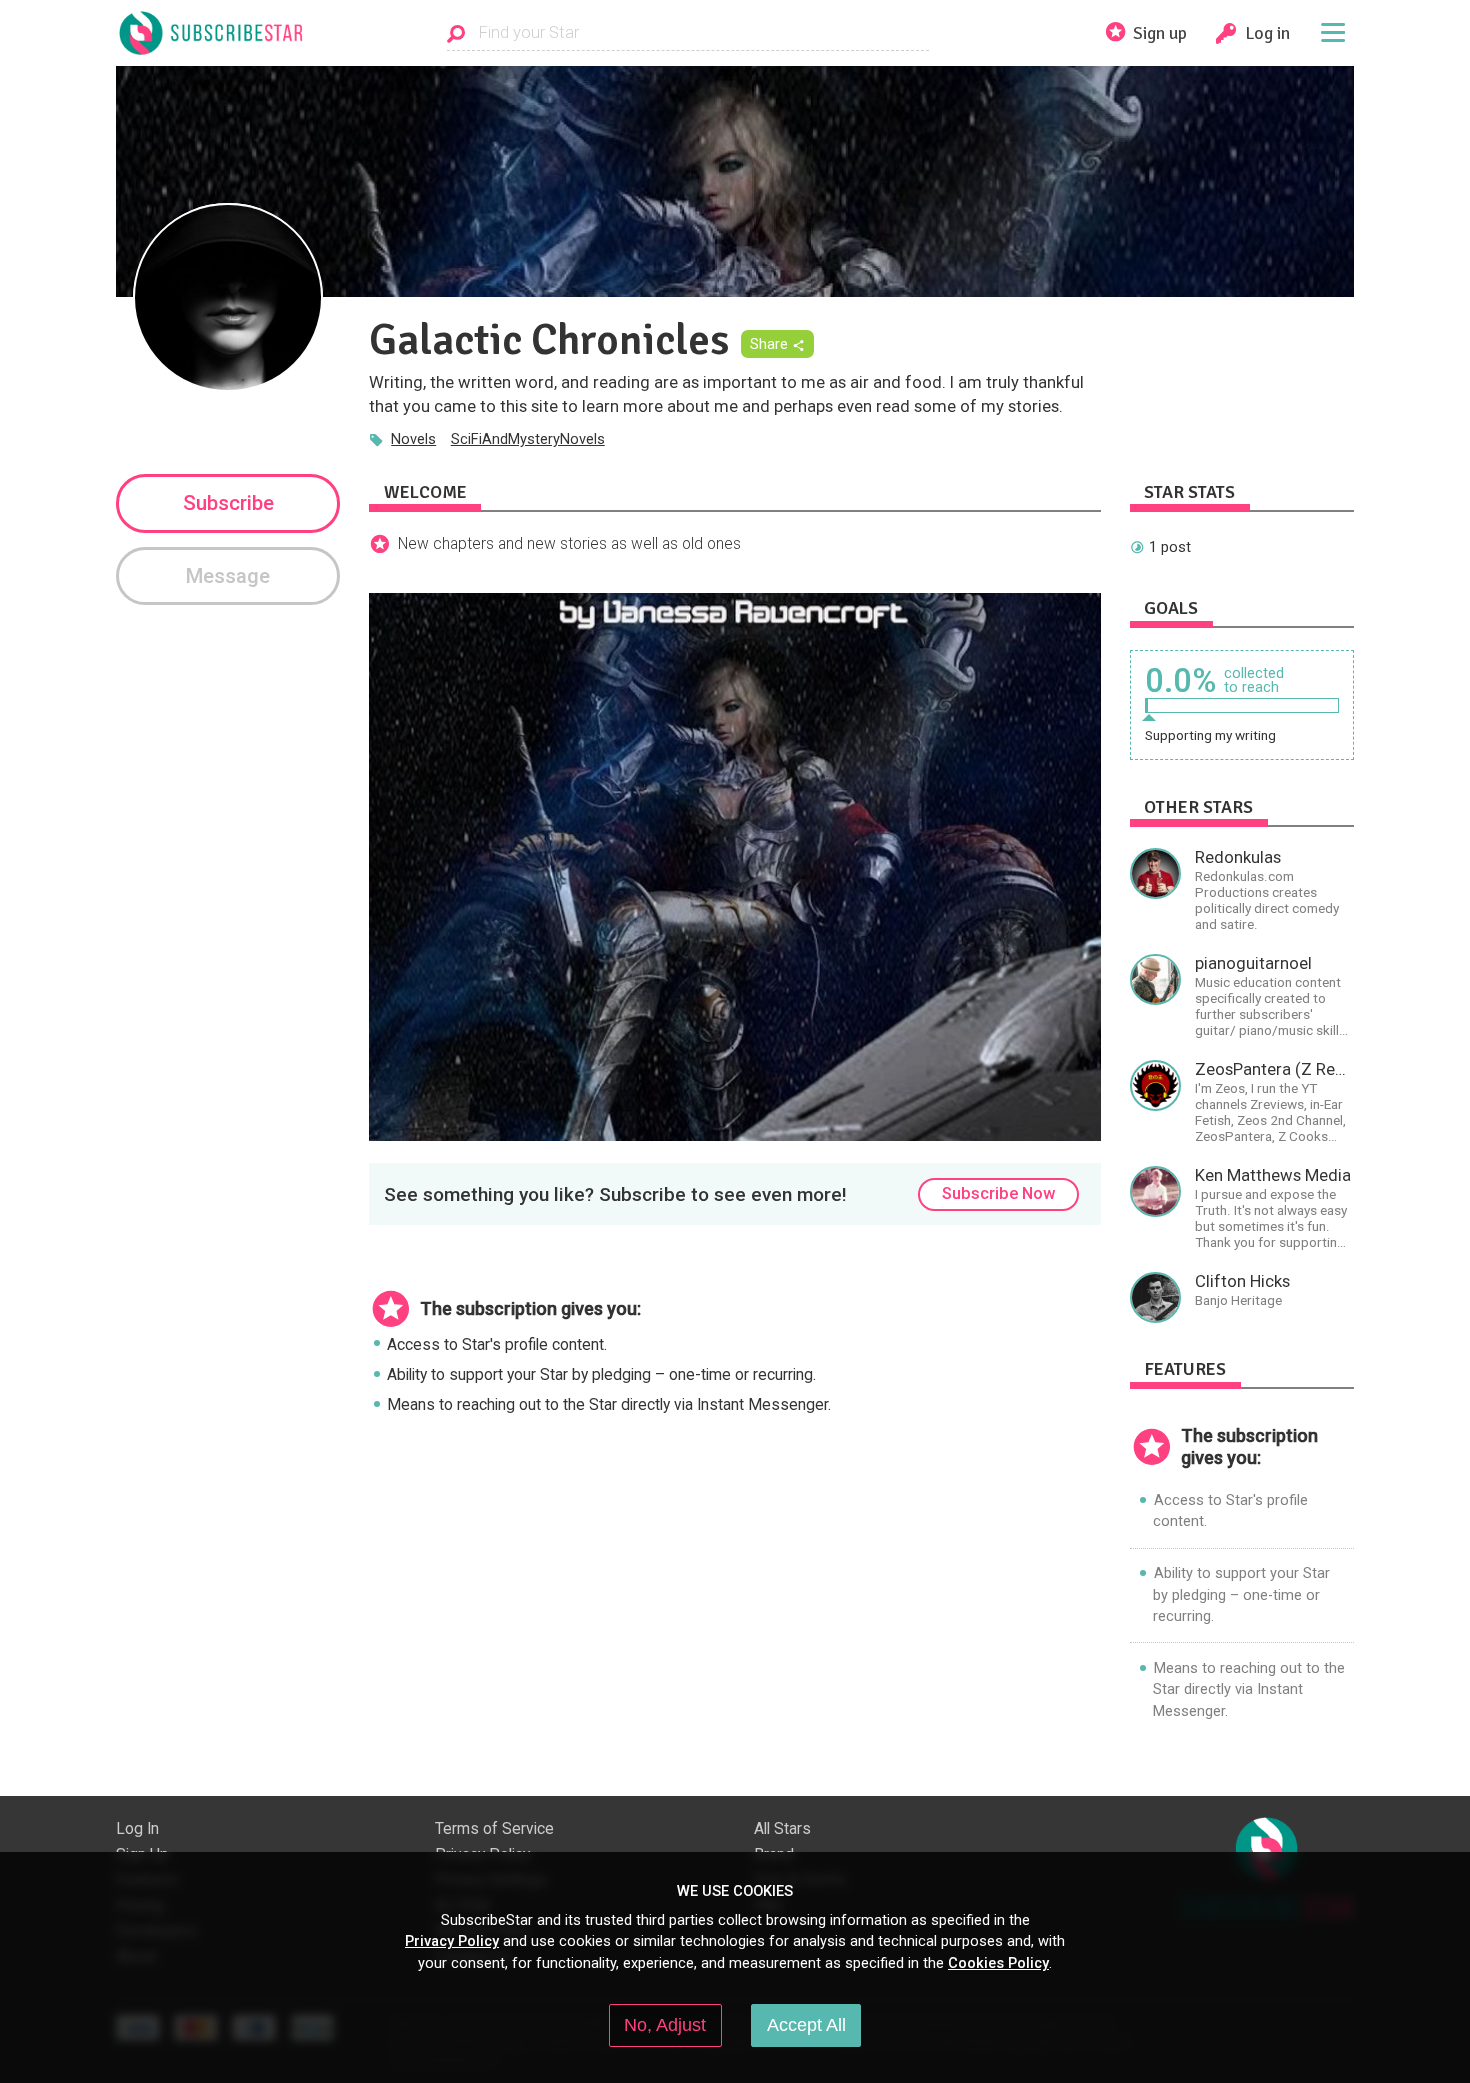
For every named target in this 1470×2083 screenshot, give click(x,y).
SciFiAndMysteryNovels (528, 439)
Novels (413, 439)
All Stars (782, 1829)
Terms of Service (494, 1829)
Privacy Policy (452, 1941)
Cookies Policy (998, 1963)
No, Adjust (665, 2025)
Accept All (806, 2025)
